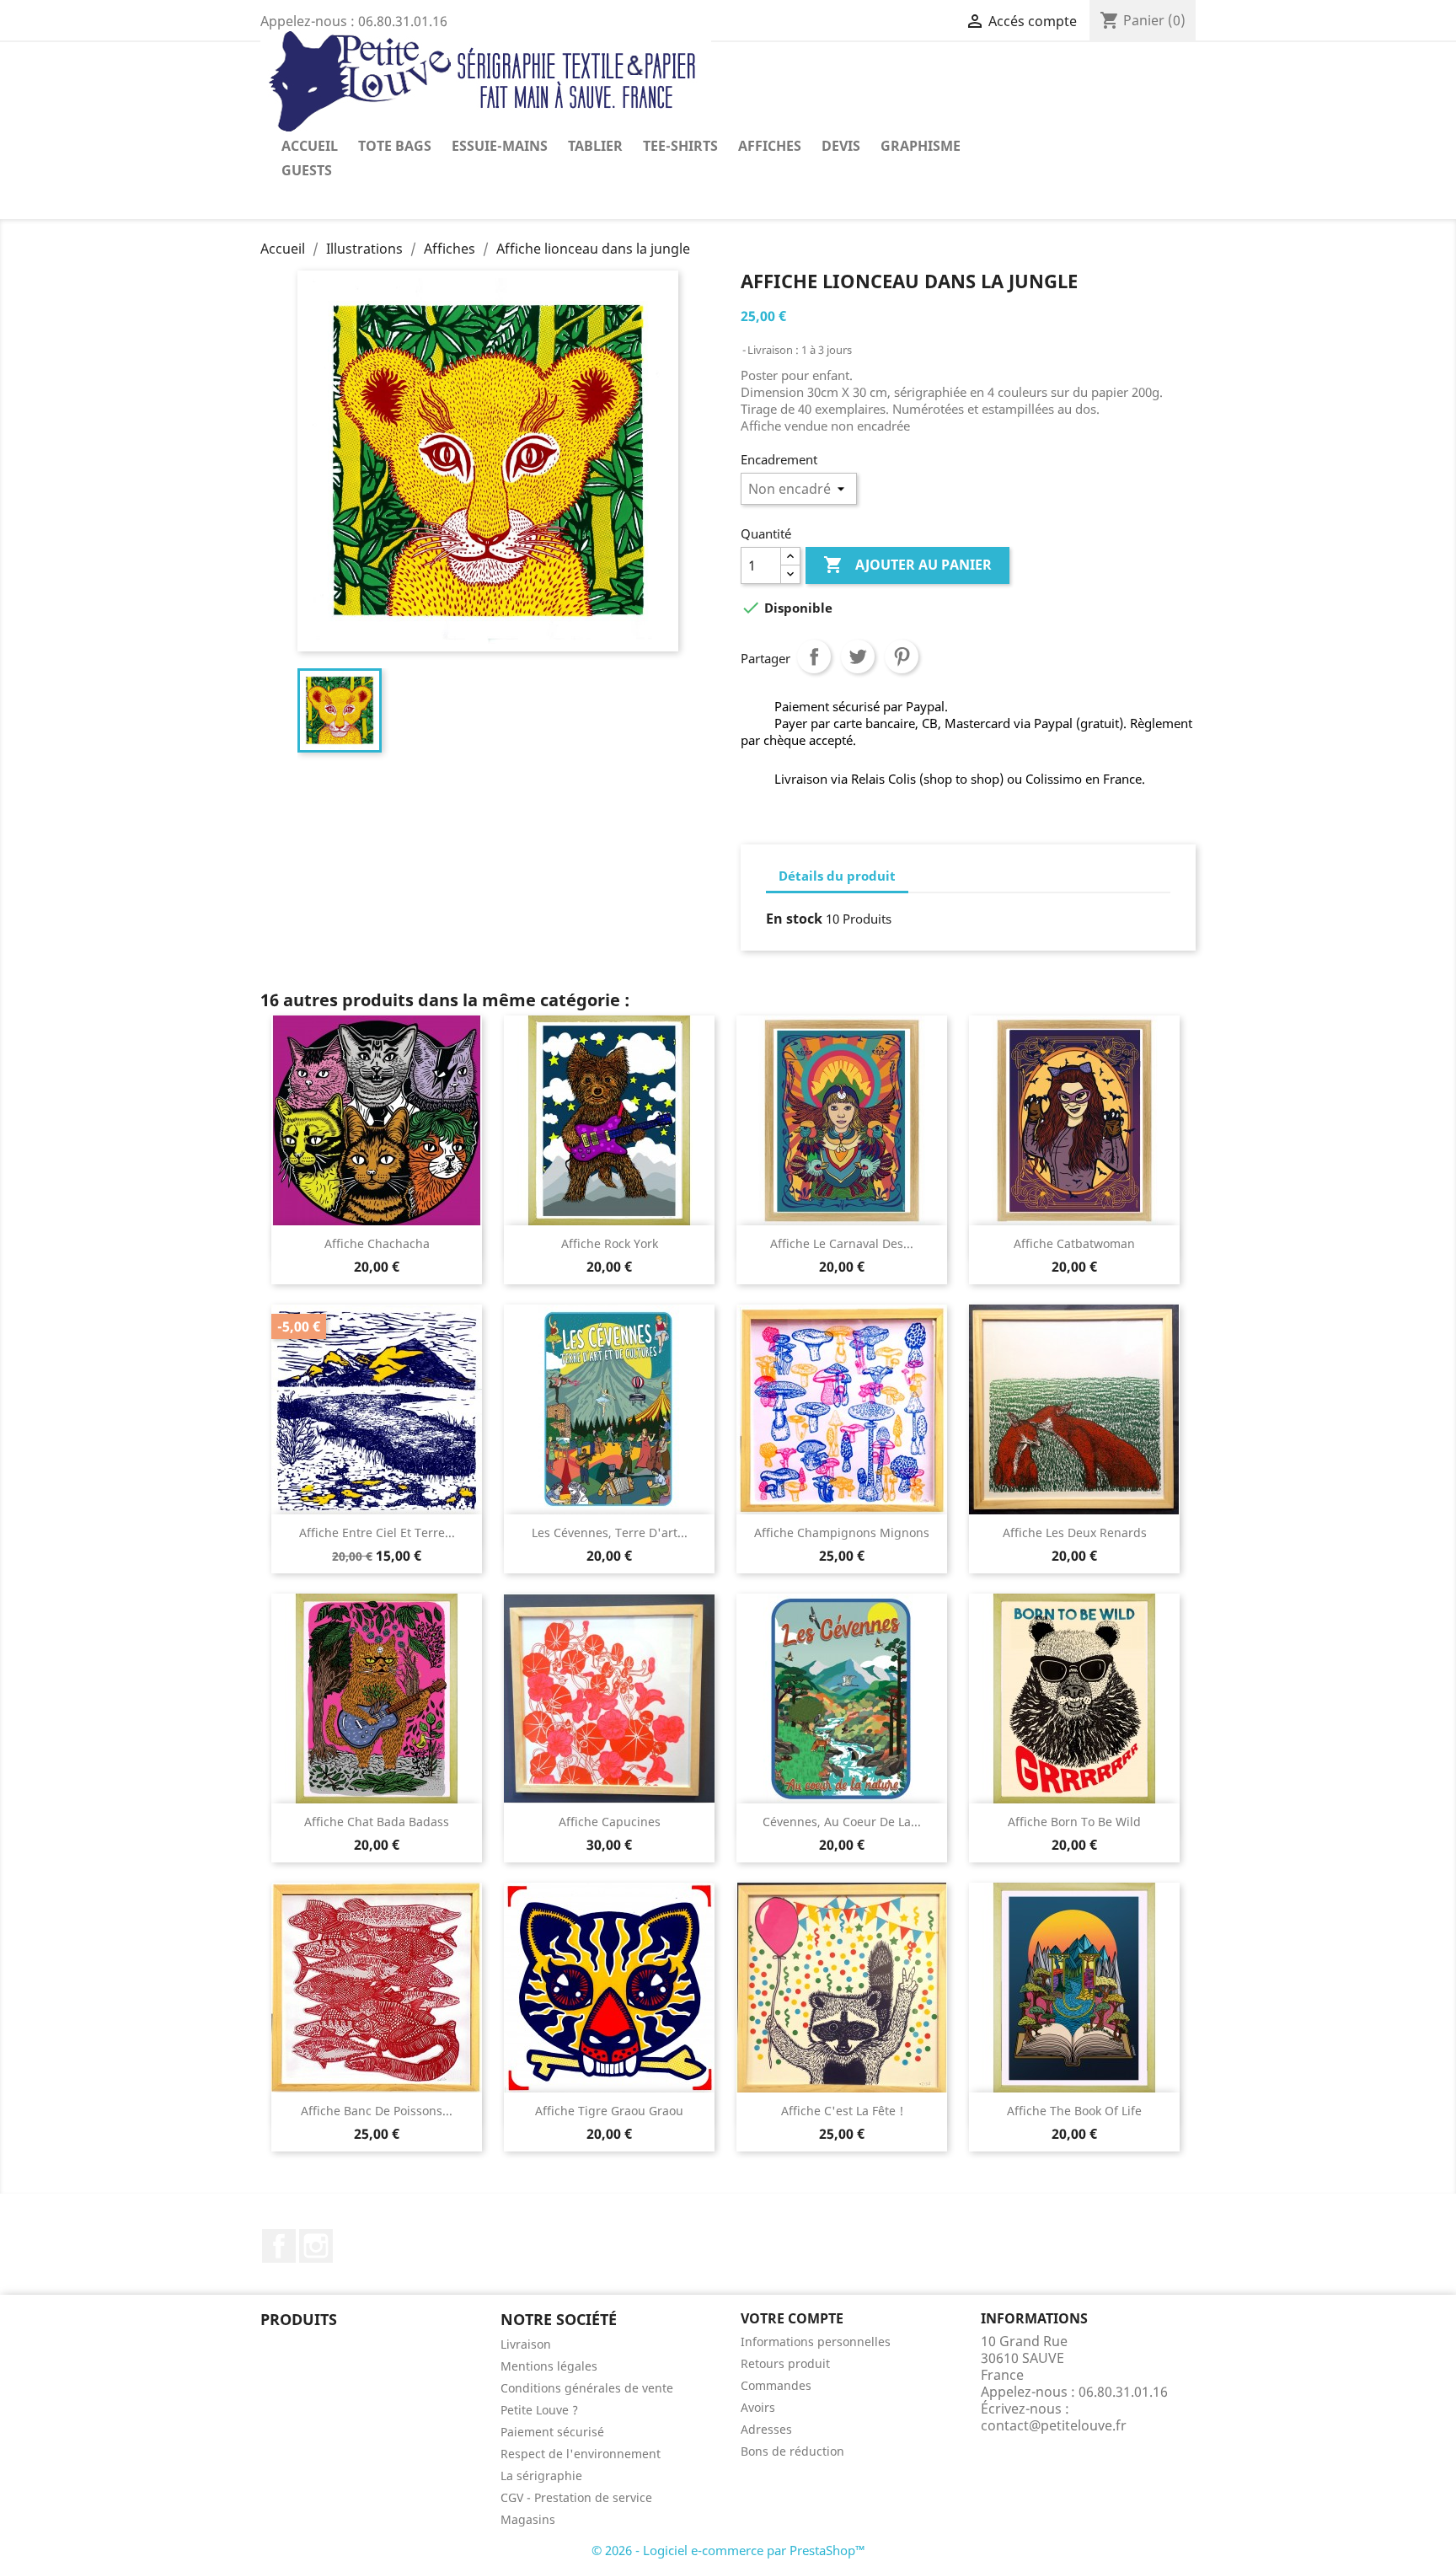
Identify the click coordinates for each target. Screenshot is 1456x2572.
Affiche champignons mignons (842, 1532)
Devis (841, 146)
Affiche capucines (610, 1822)
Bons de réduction (792, 2451)
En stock (794, 919)
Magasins (528, 2519)
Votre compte (792, 2318)
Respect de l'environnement (581, 2454)
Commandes (776, 2385)
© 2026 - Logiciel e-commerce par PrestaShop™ (728, 2550)
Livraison (526, 2344)
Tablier (595, 146)
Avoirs (758, 2407)
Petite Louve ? (539, 2410)
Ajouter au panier (907, 565)
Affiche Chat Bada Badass (377, 1822)
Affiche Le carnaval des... (842, 1243)
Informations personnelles (816, 2342)
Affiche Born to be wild (1074, 1822)
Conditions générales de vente (587, 2388)
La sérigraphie (541, 2476)
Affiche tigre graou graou (609, 2111)
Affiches (770, 146)
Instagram (316, 2246)
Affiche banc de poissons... (377, 2111)
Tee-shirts (680, 146)
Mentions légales (549, 2366)
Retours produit (785, 2363)
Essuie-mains (500, 146)
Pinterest (902, 656)
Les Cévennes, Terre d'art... (610, 1532)
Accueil (310, 146)
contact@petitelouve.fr (1054, 2425)
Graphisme (921, 146)
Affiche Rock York (610, 1243)
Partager (814, 656)
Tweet (858, 656)
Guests (307, 170)
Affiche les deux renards (1075, 1532)
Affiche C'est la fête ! (842, 2111)
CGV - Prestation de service (576, 2497)
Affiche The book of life (1074, 2111)
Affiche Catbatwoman (1074, 1243)
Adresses (766, 2429)
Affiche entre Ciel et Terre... (377, 1532)
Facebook (279, 2246)
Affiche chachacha (377, 1243)
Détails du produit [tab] (837, 876)
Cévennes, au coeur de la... (842, 1822)
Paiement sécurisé (552, 2432)
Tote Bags (395, 146)
